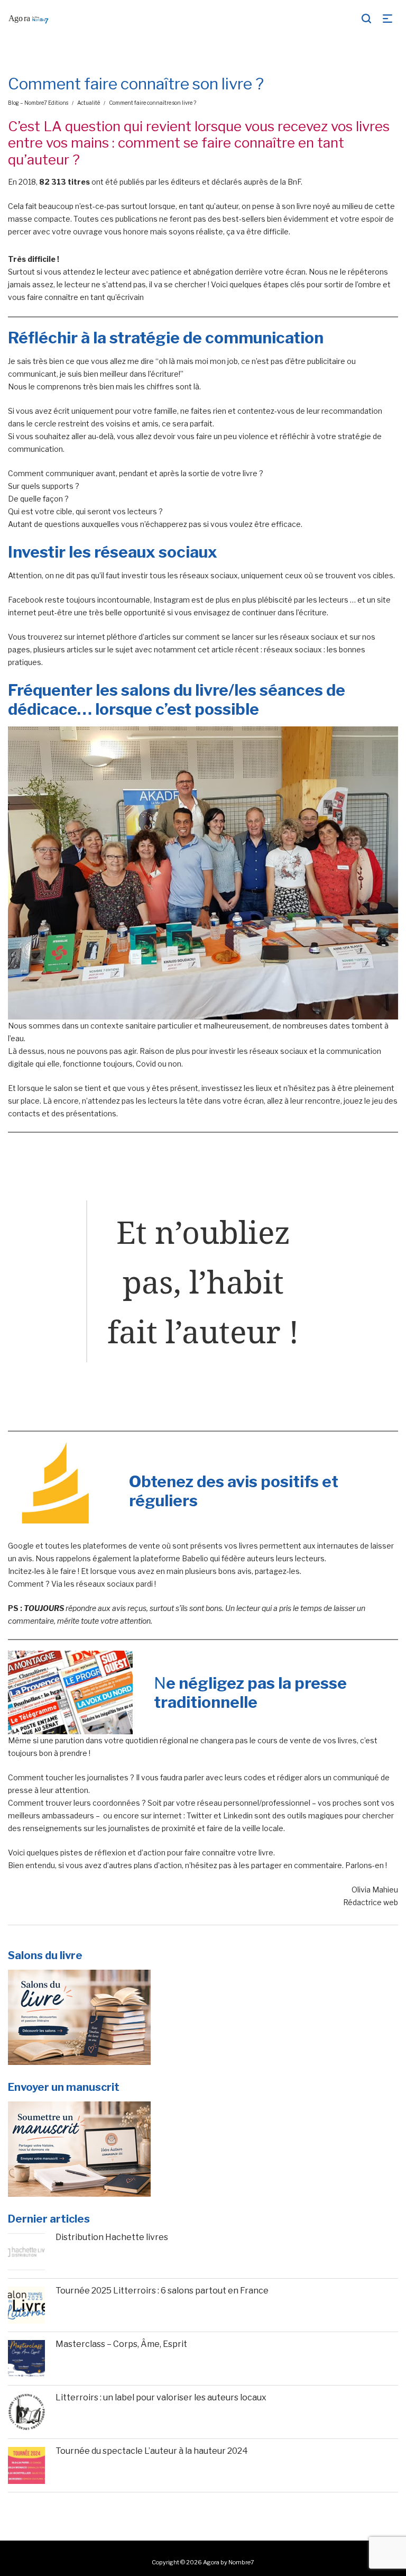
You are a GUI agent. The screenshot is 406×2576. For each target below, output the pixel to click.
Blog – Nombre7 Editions (38, 103)
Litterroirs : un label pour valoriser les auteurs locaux (161, 2397)
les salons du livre (162, 690)
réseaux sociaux (156, 552)
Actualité (89, 103)
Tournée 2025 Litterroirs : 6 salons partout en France (162, 2291)
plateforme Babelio (175, 1558)
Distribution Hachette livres (112, 2237)
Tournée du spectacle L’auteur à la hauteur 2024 (152, 2451)
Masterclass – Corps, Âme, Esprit (121, 2344)
